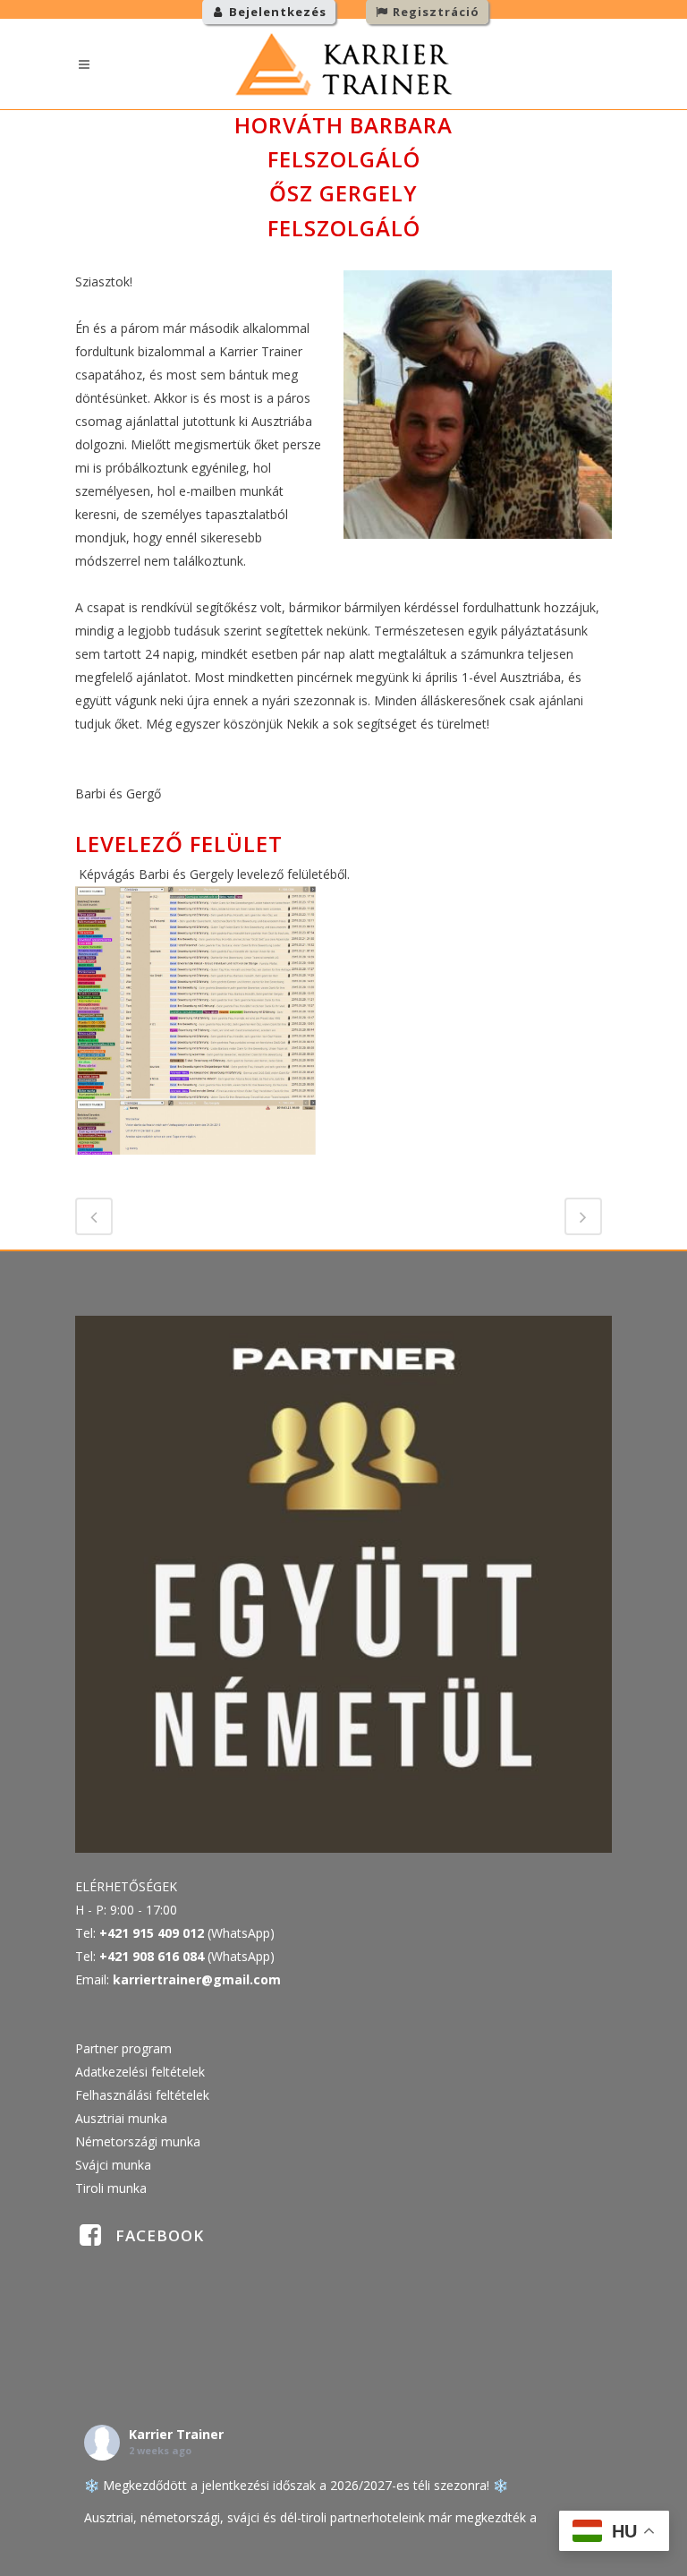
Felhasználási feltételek (142, 2095)
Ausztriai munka (121, 2118)
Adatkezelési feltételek (140, 2072)
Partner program (123, 2048)
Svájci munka (113, 2165)
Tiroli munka (111, 2188)
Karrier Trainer (176, 2434)
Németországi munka (138, 2141)
